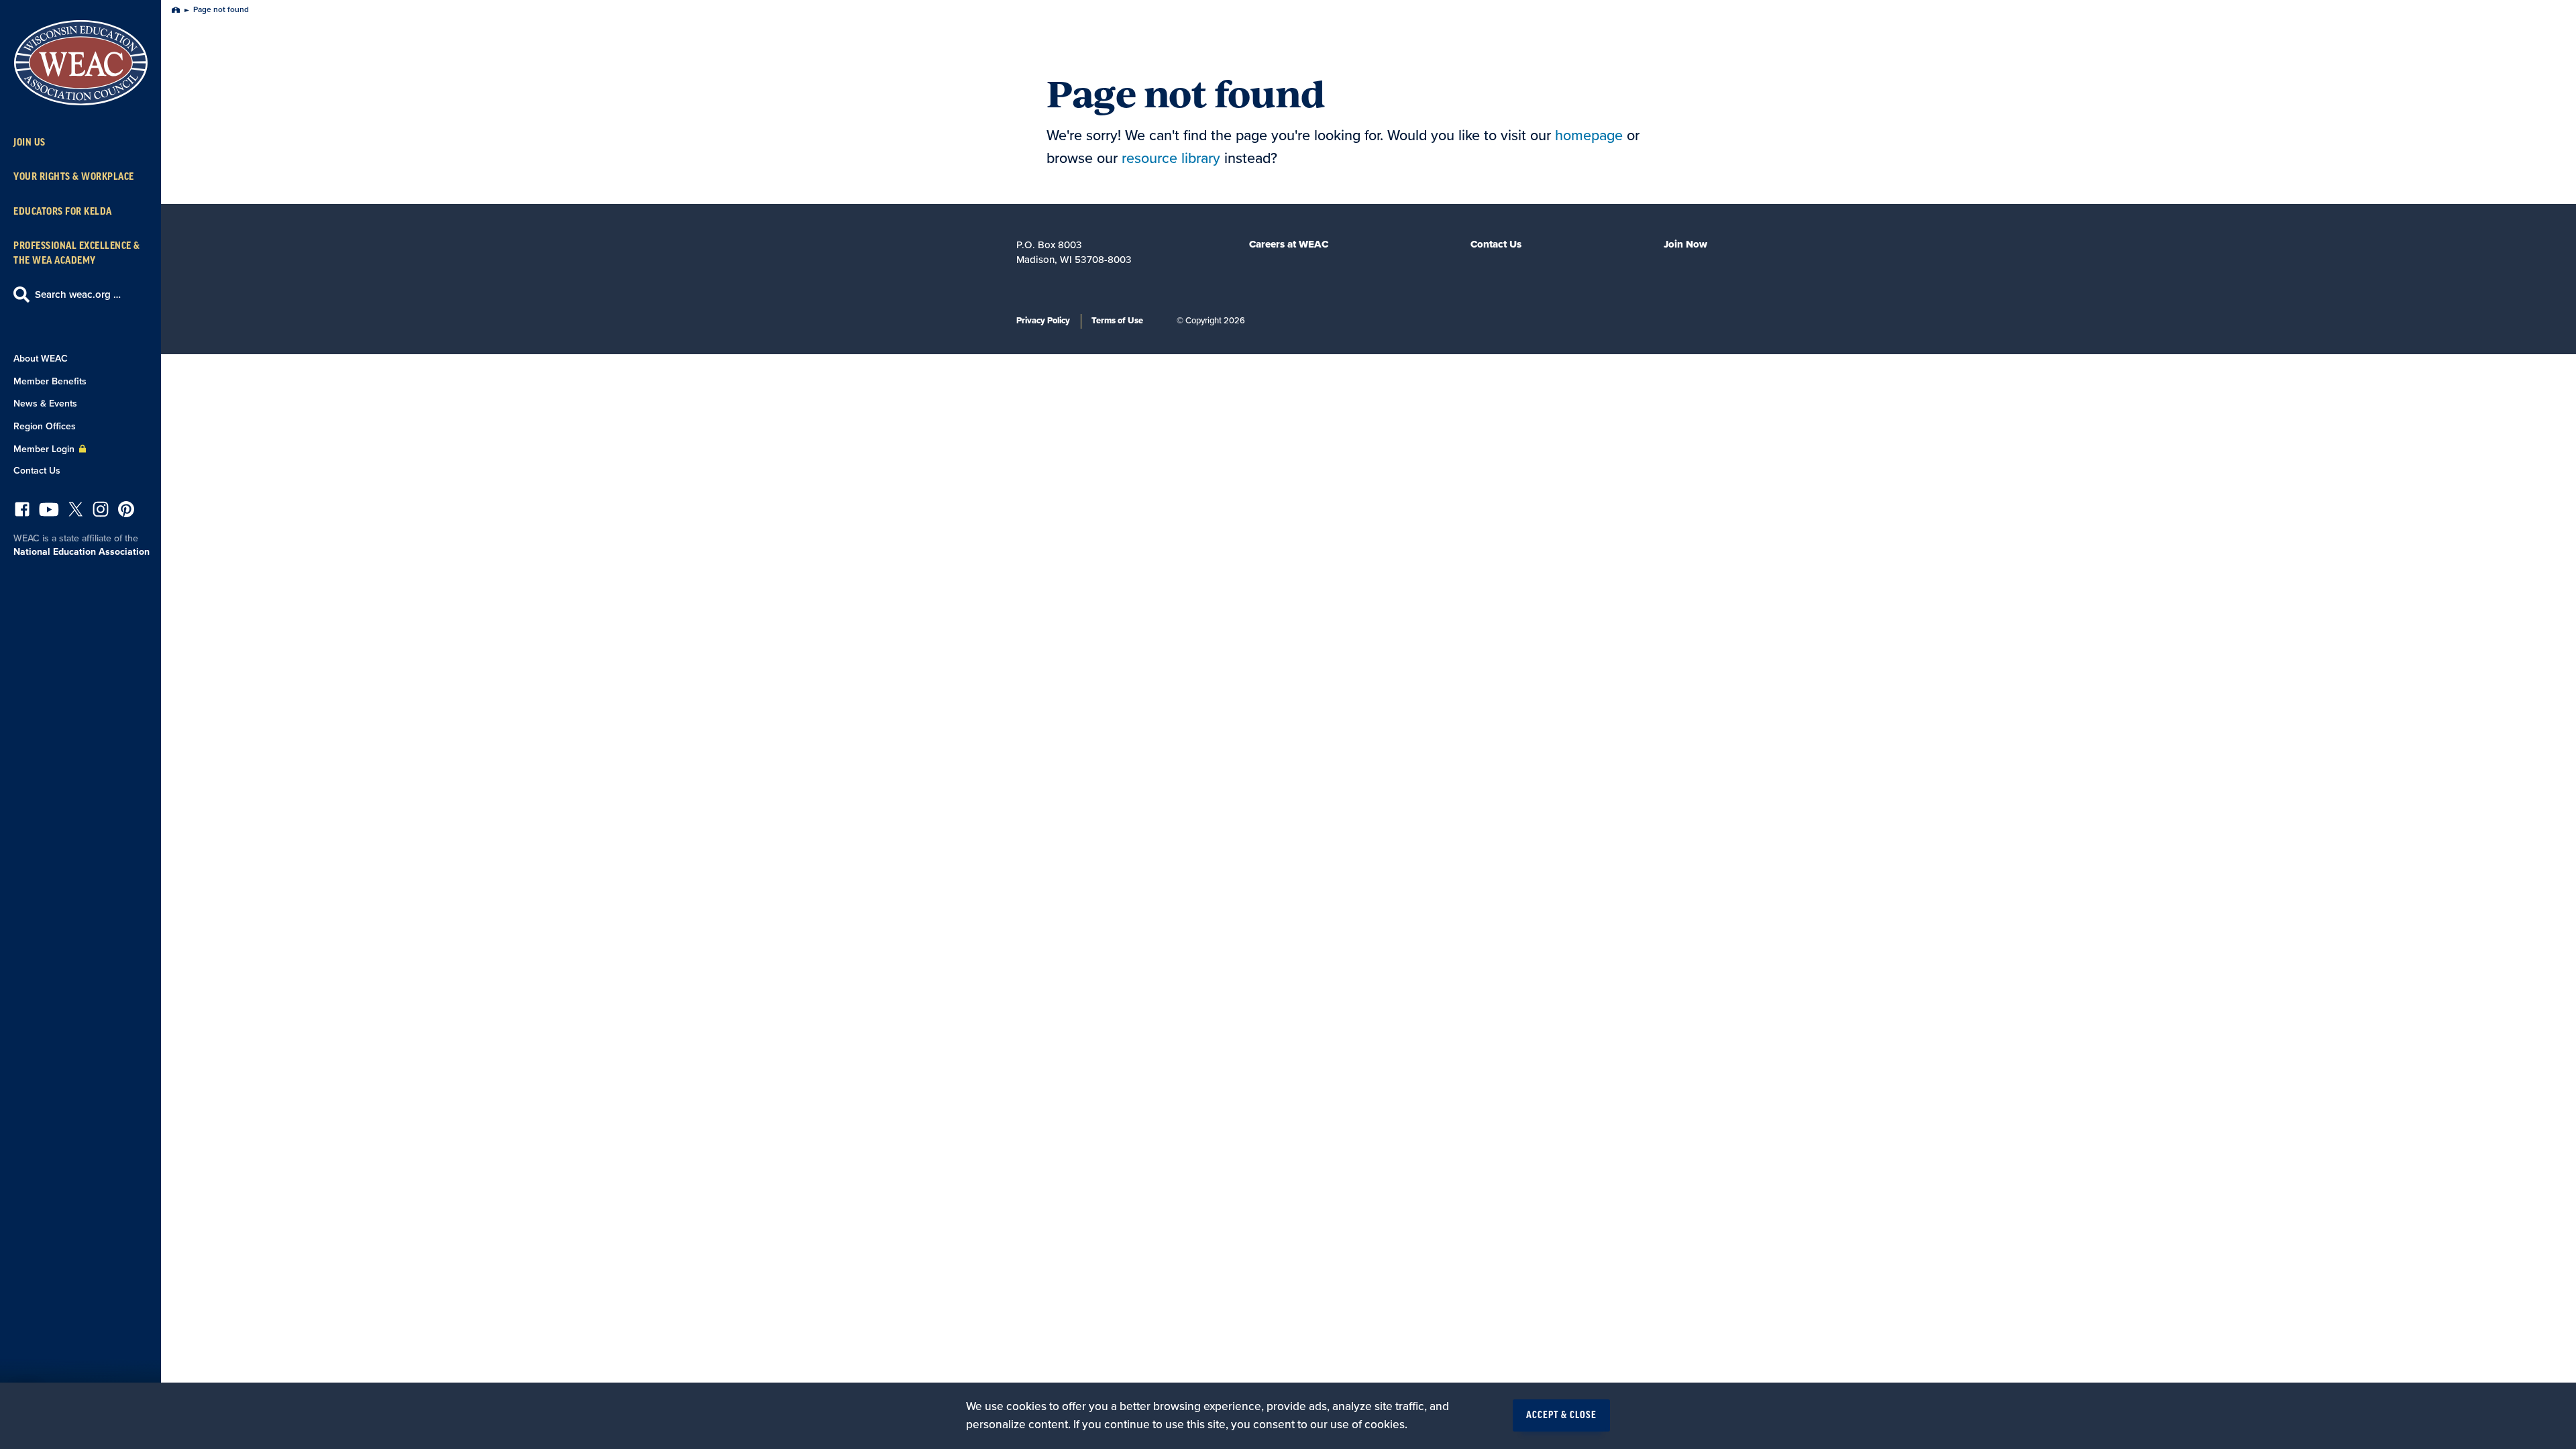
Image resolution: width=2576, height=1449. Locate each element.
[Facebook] (22, 513)
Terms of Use (1117, 321)
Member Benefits (50, 381)
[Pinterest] (126, 513)
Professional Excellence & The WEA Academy (77, 253)
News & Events (45, 404)
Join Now (1685, 244)
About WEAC (41, 359)
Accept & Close (1561, 1415)
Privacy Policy (1043, 321)
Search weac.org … (78, 294)
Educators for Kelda (63, 212)
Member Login (45, 449)
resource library (1171, 158)
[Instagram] (101, 513)
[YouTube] (49, 513)
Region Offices (45, 426)
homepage (1589, 136)
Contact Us (37, 471)
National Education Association (82, 552)
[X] (76, 513)
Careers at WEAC (1289, 244)
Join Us (30, 143)
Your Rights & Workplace (74, 177)
